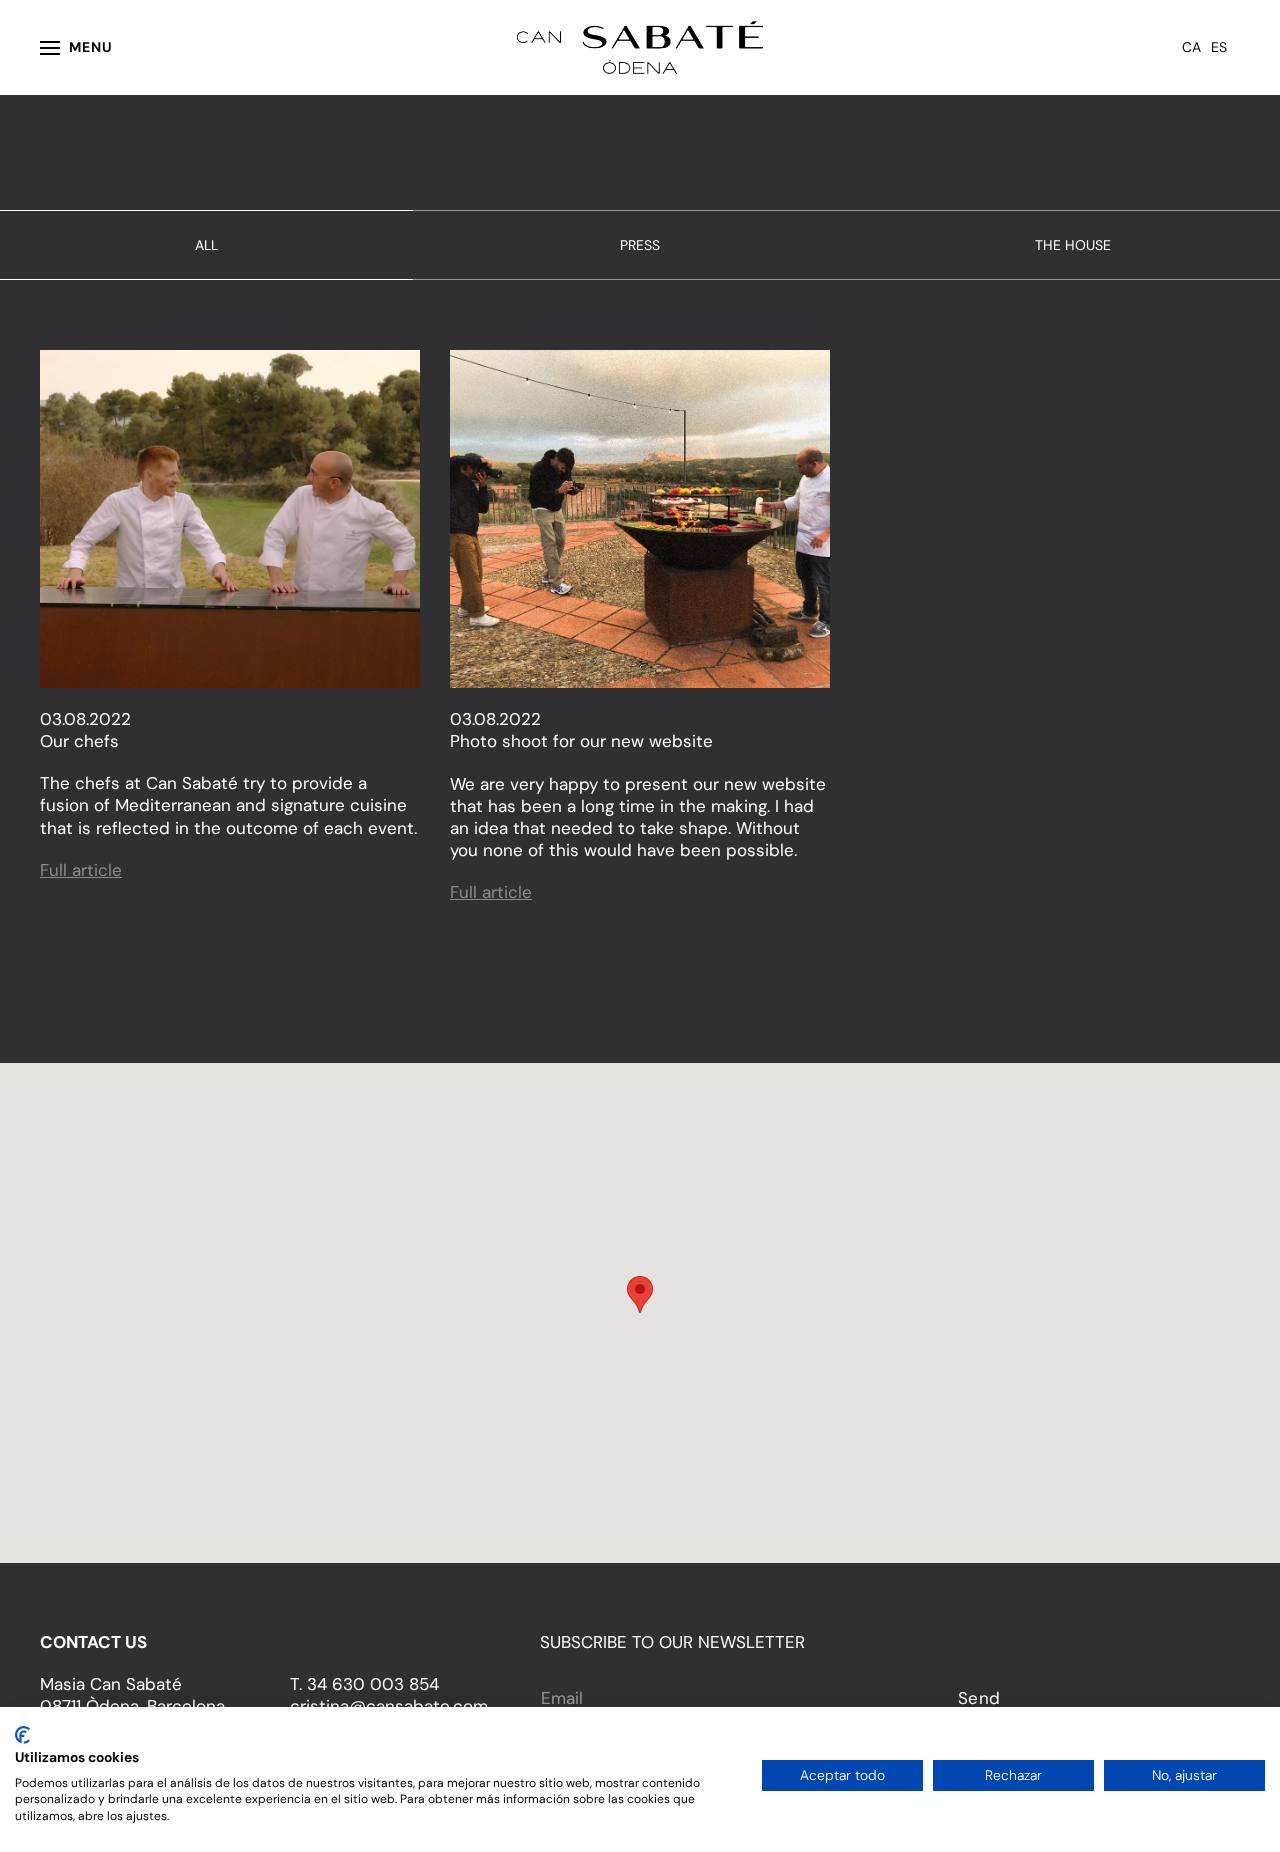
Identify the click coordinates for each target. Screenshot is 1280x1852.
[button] (76, 47)
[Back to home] (640, 47)
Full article (81, 870)
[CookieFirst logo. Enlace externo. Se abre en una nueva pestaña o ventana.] (22, 1735)
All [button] (206, 245)
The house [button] (1073, 245)
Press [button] (640, 245)
